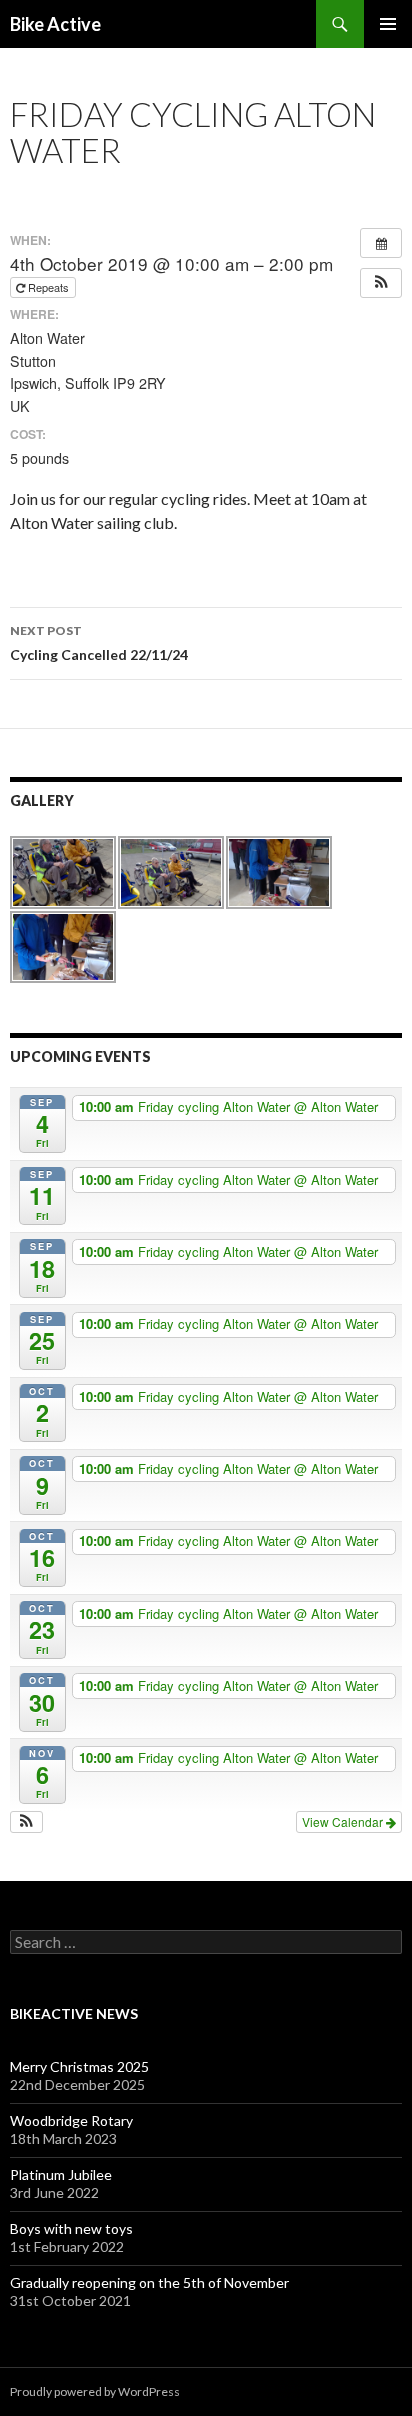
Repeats (48, 287)
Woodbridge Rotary (71, 2120)
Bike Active (55, 24)
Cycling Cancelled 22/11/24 (99, 643)
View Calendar (344, 1821)
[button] (381, 283)
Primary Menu (388, 24)
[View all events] (381, 243)
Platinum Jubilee (61, 2174)
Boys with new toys (71, 2228)
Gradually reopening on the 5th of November (149, 2282)
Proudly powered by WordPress (95, 2391)
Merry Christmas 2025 (79, 2066)
